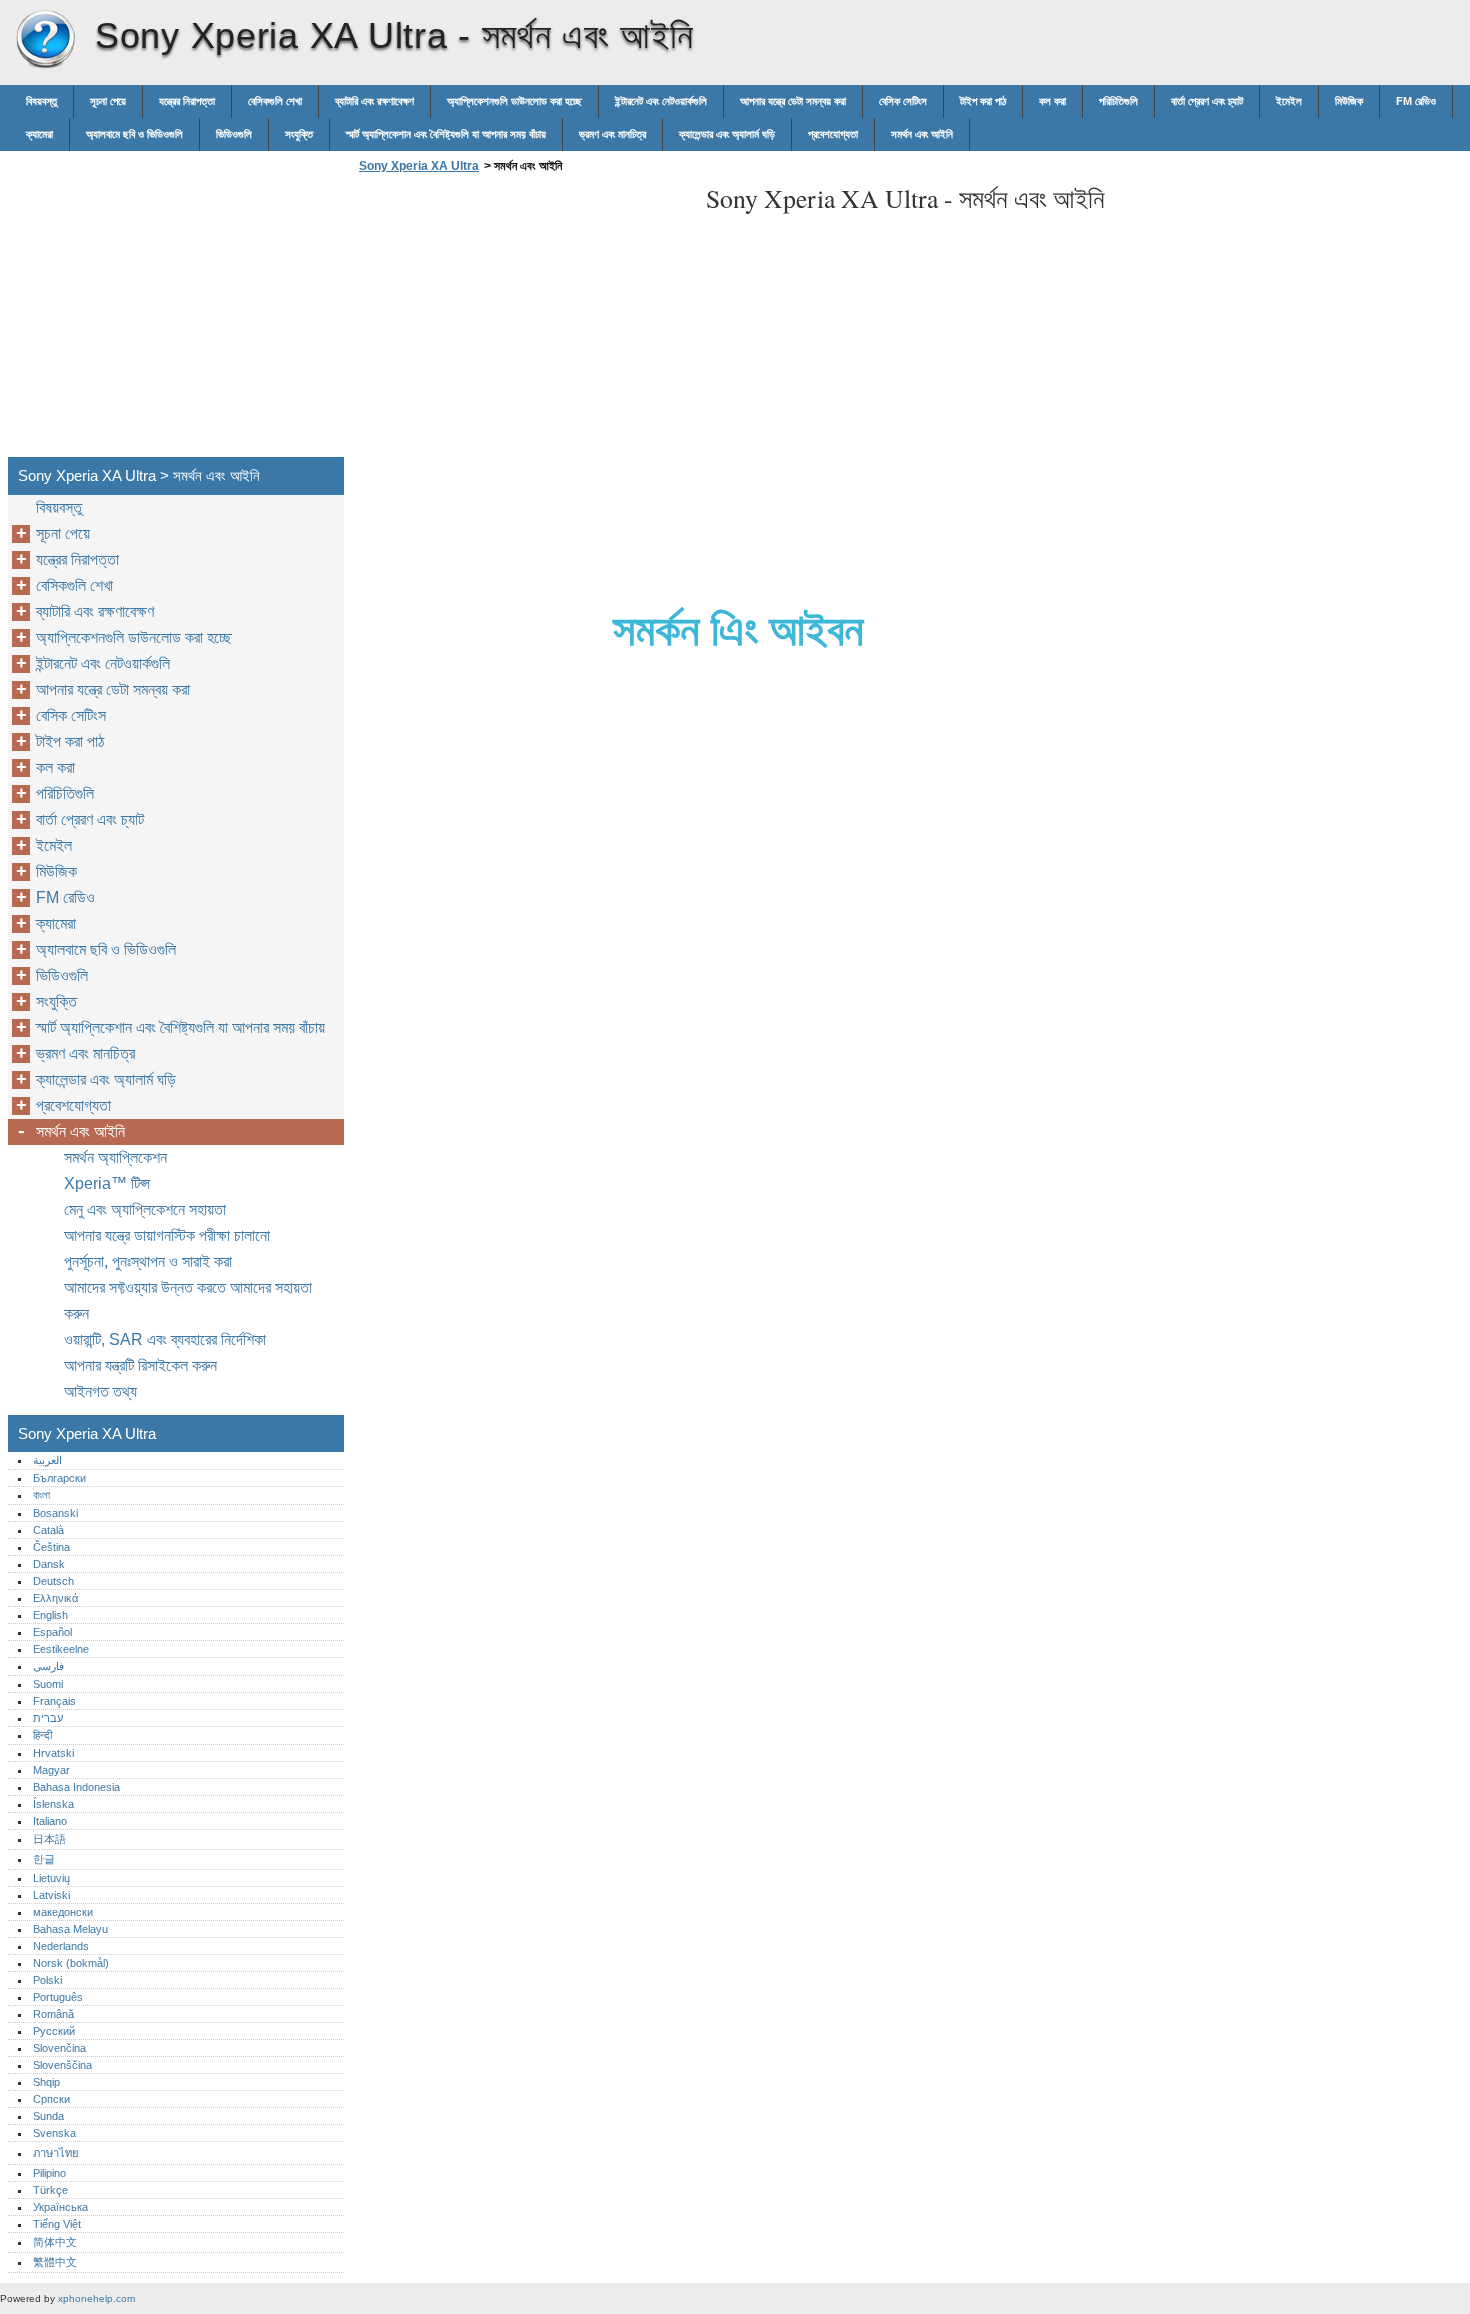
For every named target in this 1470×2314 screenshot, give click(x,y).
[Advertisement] (522, 321)
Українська (60, 2207)
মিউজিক (1349, 101)
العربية (47, 1460)
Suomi (48, 1684)
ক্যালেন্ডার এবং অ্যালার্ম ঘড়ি (727, 134)
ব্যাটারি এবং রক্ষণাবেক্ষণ (374, 101)
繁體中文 (55, 2262)
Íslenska (53, 1804)
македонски (63, 1912)
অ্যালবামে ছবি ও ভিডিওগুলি (134, 134)
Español (52, 1632)
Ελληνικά (55, 1598)
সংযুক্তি (299, 134)
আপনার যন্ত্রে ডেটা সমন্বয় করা (793, 101)
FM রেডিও (1416, 101)
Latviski (51, 1895)
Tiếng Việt (57, 2224)
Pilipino (49, 2173)
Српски (51, 2099)
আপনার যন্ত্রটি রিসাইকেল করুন (140, 1365)
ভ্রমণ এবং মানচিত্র (612, 134)
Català (48, 1530)
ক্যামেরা (39, 134)
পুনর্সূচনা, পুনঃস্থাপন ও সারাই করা (148, 1261)
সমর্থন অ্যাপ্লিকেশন (115, 1157)
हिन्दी (42, 1735)
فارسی (48, 1666)
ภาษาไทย (56, 2153)
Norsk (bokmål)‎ (71, 1963)
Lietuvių (51, 1878)
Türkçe (50, 2190)
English (50, 1615)
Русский (54, 2031)
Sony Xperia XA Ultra (45, 40)
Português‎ (58, 1997)
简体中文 (55, 2242)
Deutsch (53, 1581)
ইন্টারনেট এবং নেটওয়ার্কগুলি (661, 101)
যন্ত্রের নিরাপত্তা (187, 101)
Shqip (46, 2082)
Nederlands (61, 1946)
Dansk (49, 1564)
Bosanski (55, 1513)
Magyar (51, 1770)
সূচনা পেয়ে (108, 101)
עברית (48, 1718)
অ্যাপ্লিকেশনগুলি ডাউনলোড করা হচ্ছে (514, 101)
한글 (44, 1859)
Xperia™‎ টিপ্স (107, 1183)
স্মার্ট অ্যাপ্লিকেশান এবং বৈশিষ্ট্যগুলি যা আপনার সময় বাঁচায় (446, 134)
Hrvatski (53, 1753)
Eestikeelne (61, 1649)
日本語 (49, 1839)
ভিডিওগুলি (234, 134)
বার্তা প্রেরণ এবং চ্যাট (1207, 101)
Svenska (54, 2133)
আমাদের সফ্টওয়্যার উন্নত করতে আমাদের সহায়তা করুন (188, 1300)
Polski (47, 1980)
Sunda (48, 2116)
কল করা (1052, 101)
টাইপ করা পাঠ (983, 101)
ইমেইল (1289, 101)
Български (59, 1478)
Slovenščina (62, 2065)
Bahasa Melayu (70, 1929)
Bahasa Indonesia (76, 1787)
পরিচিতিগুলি (1118, 101)
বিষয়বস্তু (41, 101)
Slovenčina (59, 2048)
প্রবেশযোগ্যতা (833, 134)
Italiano (50, 1821)
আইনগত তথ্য (100, 1391)
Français (54, 1701)
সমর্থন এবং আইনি (922, 134)
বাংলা (41, 1495)
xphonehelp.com (96, 2298)
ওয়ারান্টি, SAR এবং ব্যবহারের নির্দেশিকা (165, 1339)
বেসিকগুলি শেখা (275, 101)
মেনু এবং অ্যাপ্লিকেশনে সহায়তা (145, 1209)
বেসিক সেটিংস (903, 101)
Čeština (51, 1547)
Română (53, 2014)
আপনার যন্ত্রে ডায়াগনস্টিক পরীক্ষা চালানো (167, 1235)
